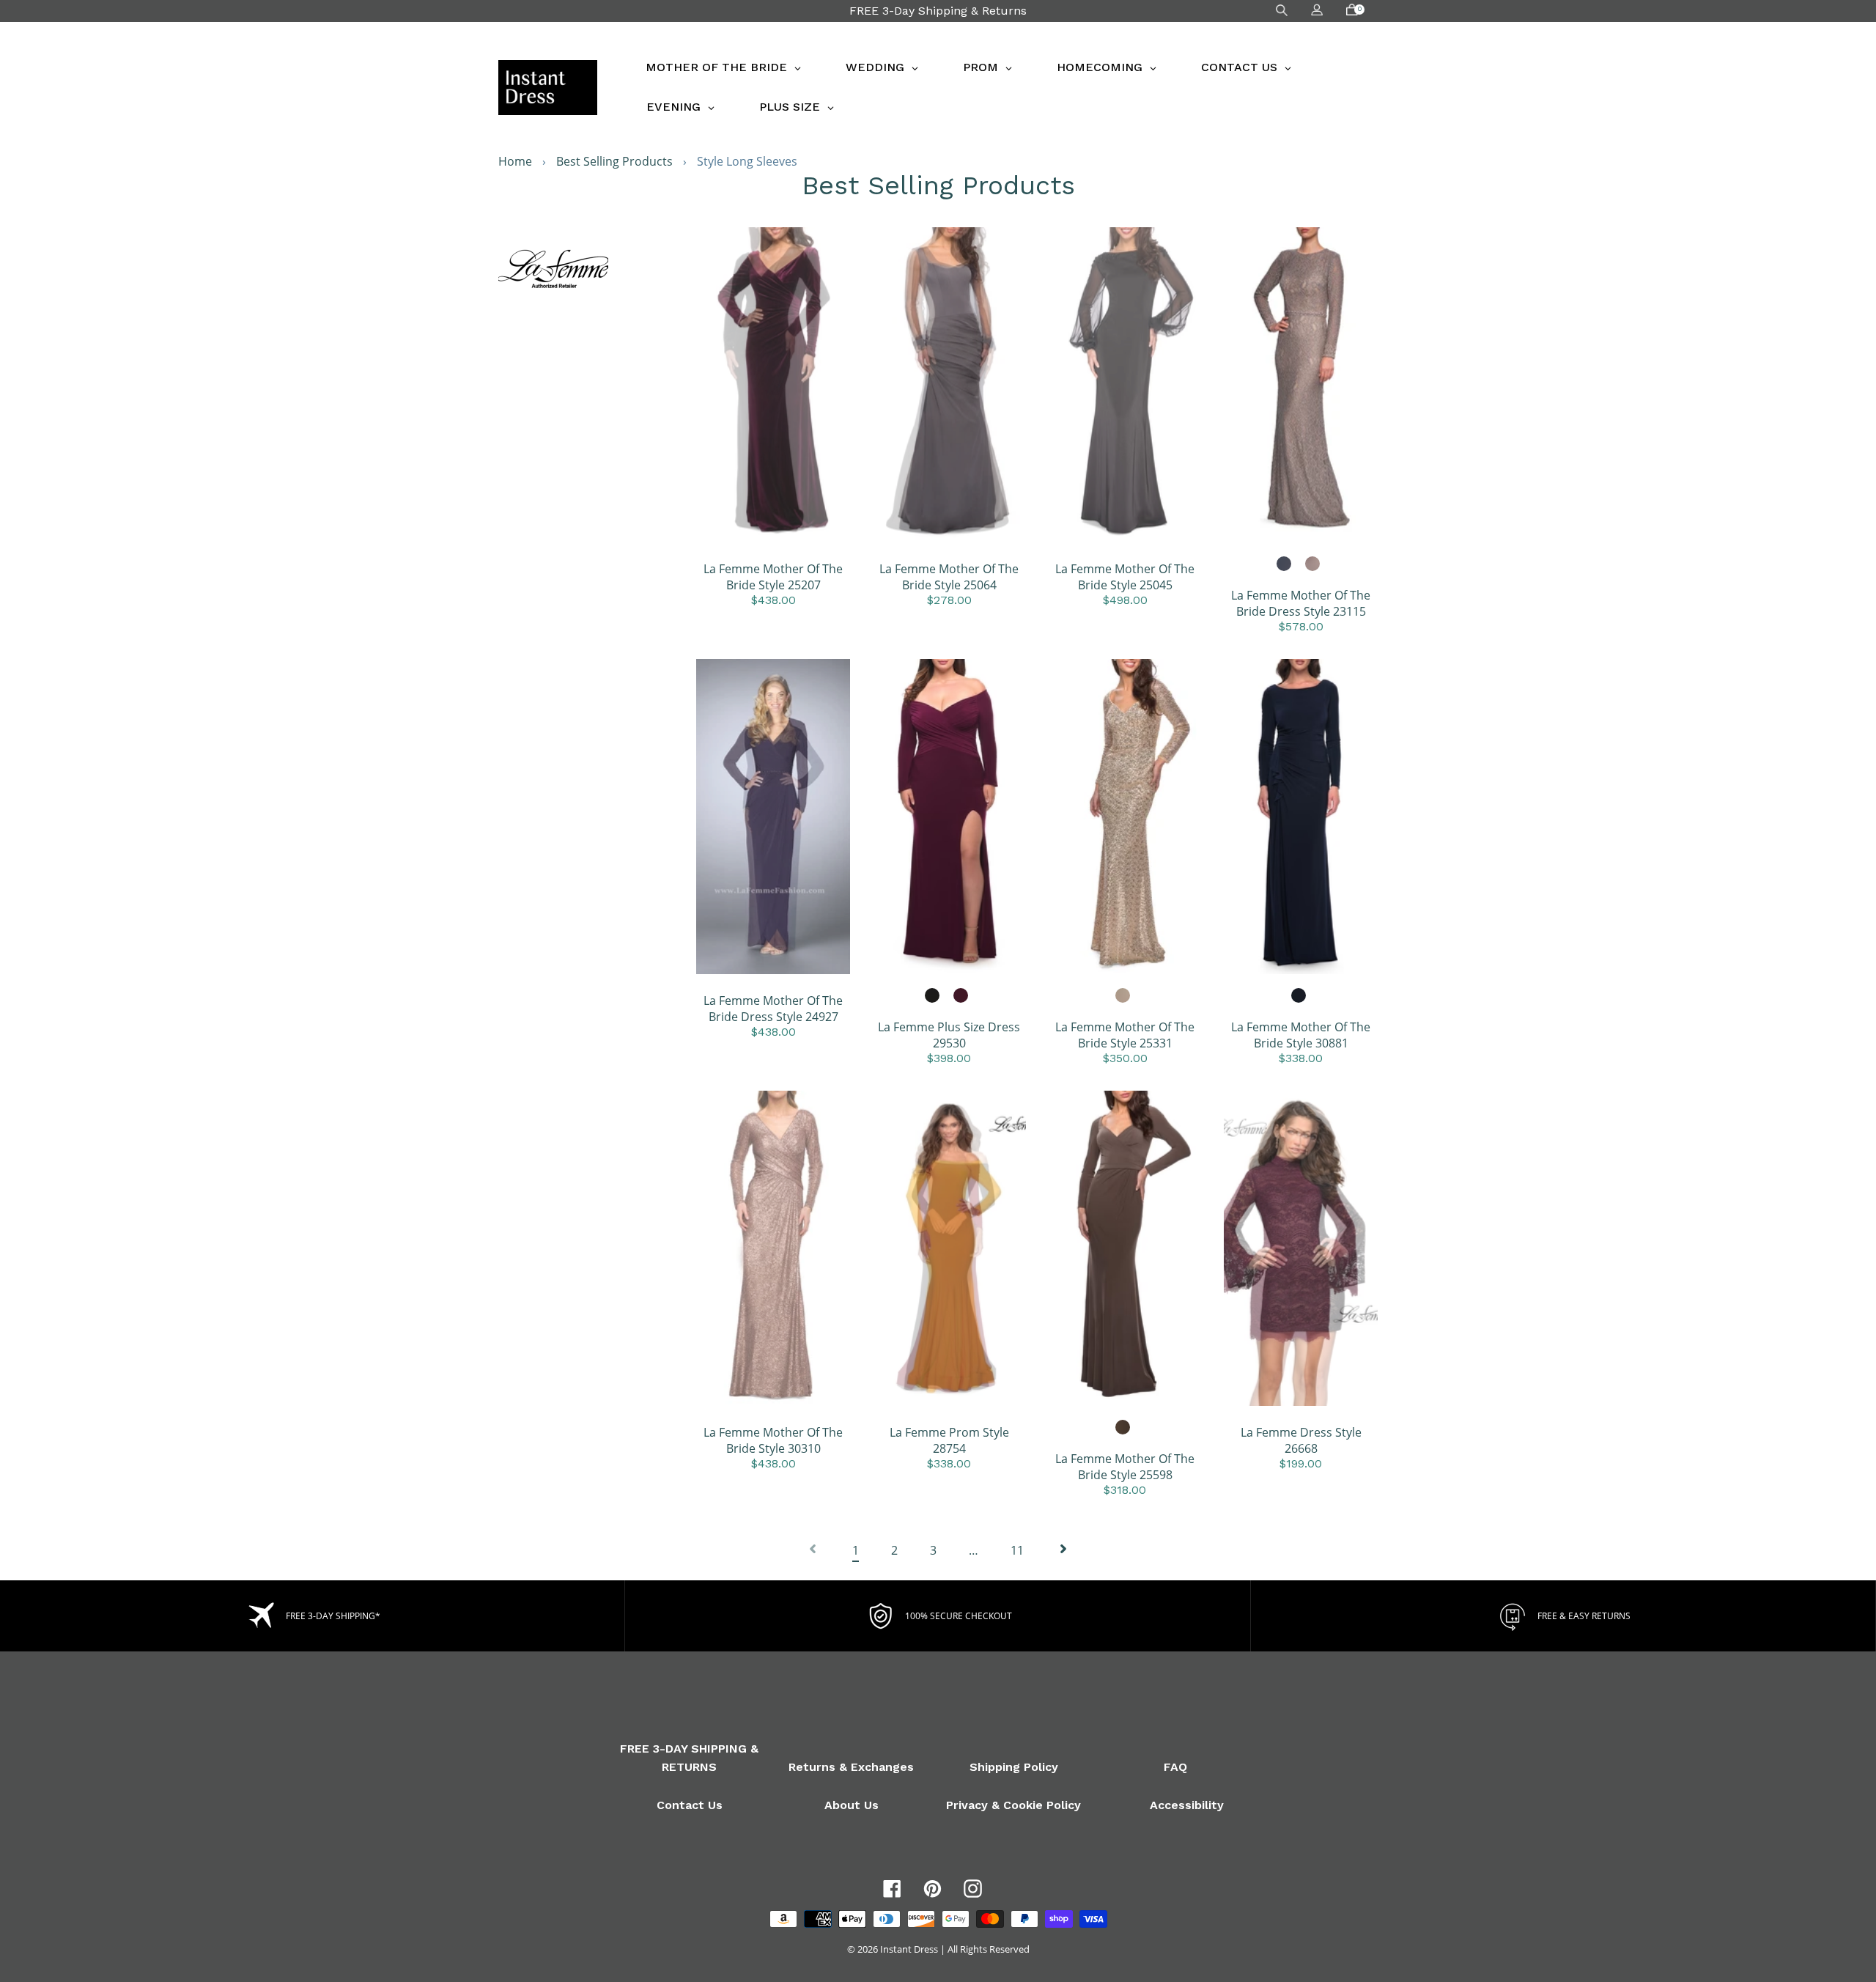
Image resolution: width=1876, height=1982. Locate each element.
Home (515, 161)
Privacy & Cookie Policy (1013, 1805)
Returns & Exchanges (851, 1767)
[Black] (933, 996)
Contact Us (690, 1805)
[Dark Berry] (961, 996)
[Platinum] (1313, 564)
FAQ (1175, 1767)
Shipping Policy (1014, 1767)
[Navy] (1285, 564)
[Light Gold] (1123, 996)
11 (1017, 1550)
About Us (852, 1805)
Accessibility (1187, 1805)
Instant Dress (909, 1949)
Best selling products (614, 161)
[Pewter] (1123, 1428)
